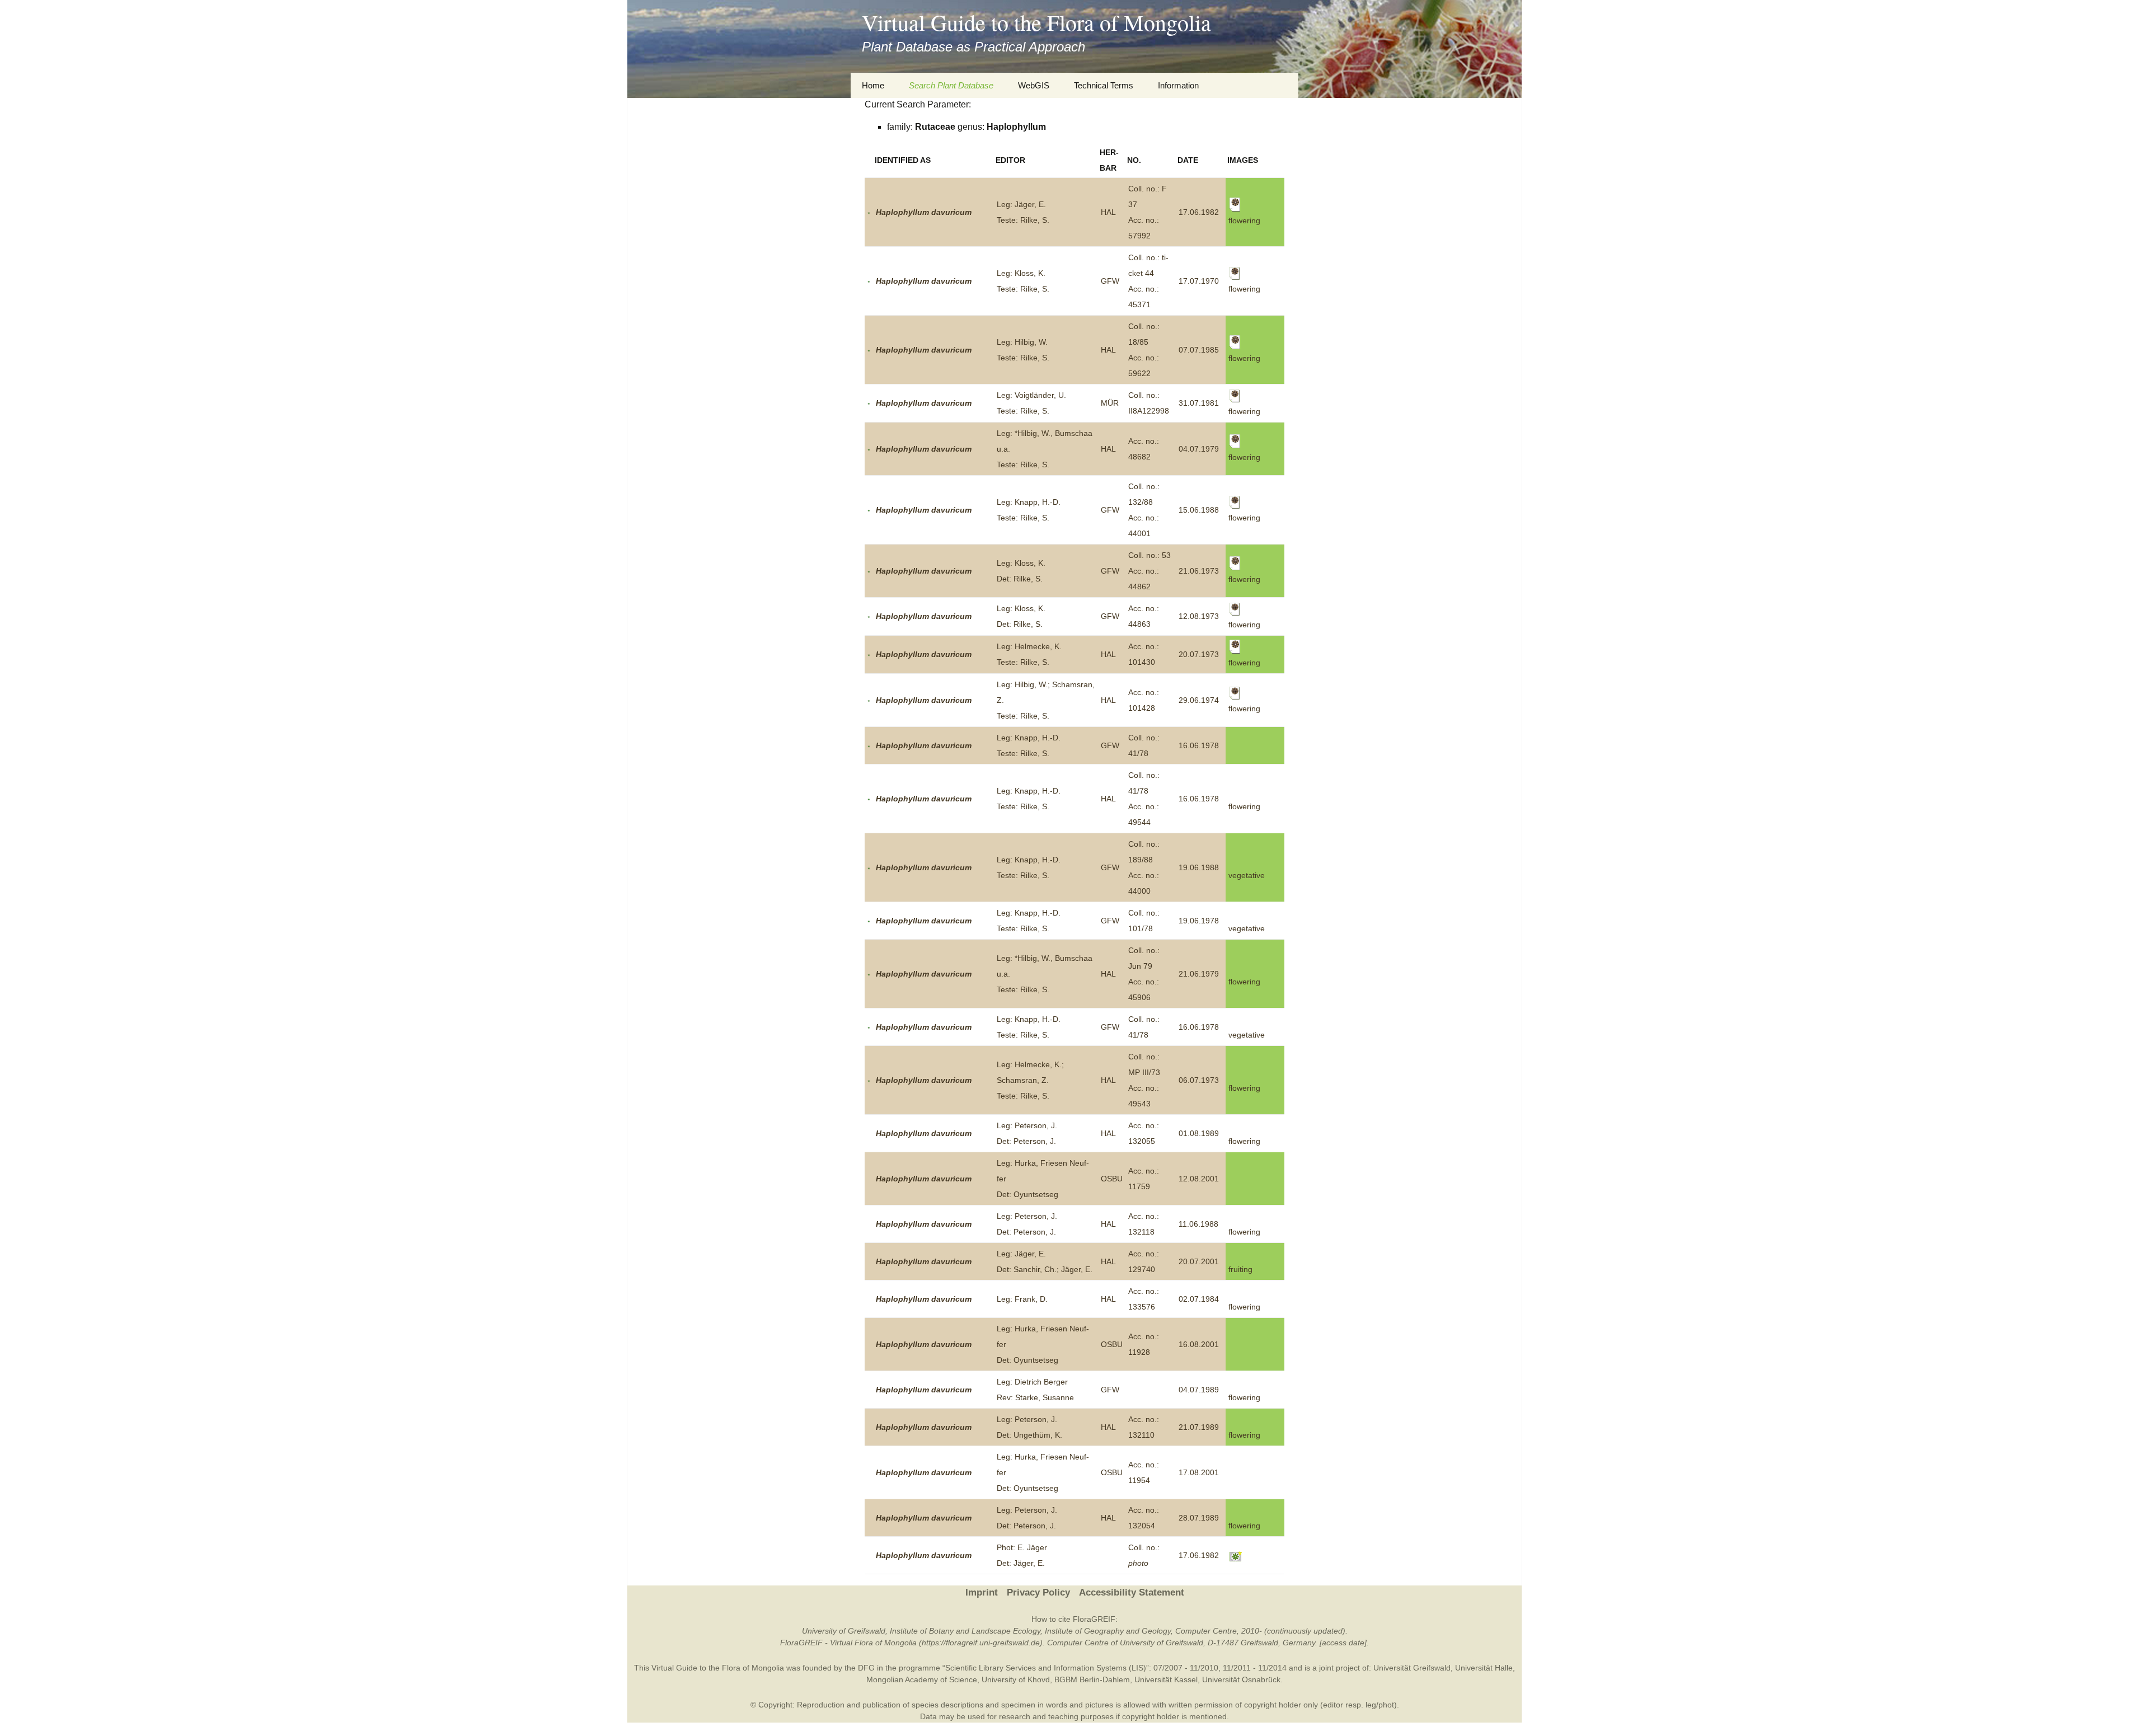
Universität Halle (1484, 1668)
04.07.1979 (1199, 449)
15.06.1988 (1199, 510)
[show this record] (869, 212)
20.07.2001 (1199, 1261)
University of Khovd (1016, 1679)
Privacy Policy (1038, 1592)
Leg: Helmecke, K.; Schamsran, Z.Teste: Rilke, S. (1030, 1080)
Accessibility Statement (1132, 1592)
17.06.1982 (1199, 212)
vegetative (1247, 875)
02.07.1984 (1199, 1299)
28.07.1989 (1199, 1518)
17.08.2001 (1199, 1472)
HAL (1108, 212)
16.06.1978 (1199, 745)
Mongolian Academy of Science (922, 1679)
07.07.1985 (1199, 350)
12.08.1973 (1199, 616)
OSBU (1112, 1179)
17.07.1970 (1199, 281)
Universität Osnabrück (1241, 1679)
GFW (1110, 281)
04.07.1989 (1199, 1390)
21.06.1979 (1199, 974)
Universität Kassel (1166, 1679)
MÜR (1110, 403)
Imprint (982, 1592)
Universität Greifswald (1412, 1668)
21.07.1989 (1199, 1427)
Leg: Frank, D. (1022, 1299)
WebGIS (1034, 85)
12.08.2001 (1199, 1179)
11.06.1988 (1198, 1224)
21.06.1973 (1199, 571)
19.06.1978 (1199, 921)
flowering (1244, 806)
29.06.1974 (1199, 700)
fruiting (1240, 1269)
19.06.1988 (1199, 867)
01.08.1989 (1199, 1133)
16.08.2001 (1199, 1344)
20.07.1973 (1199, 654)
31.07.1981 (1199, 403)
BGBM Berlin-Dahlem (1092, 1679)
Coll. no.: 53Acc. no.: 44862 (1149, 571)
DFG (866, 1668)
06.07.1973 (1199, 1080)
